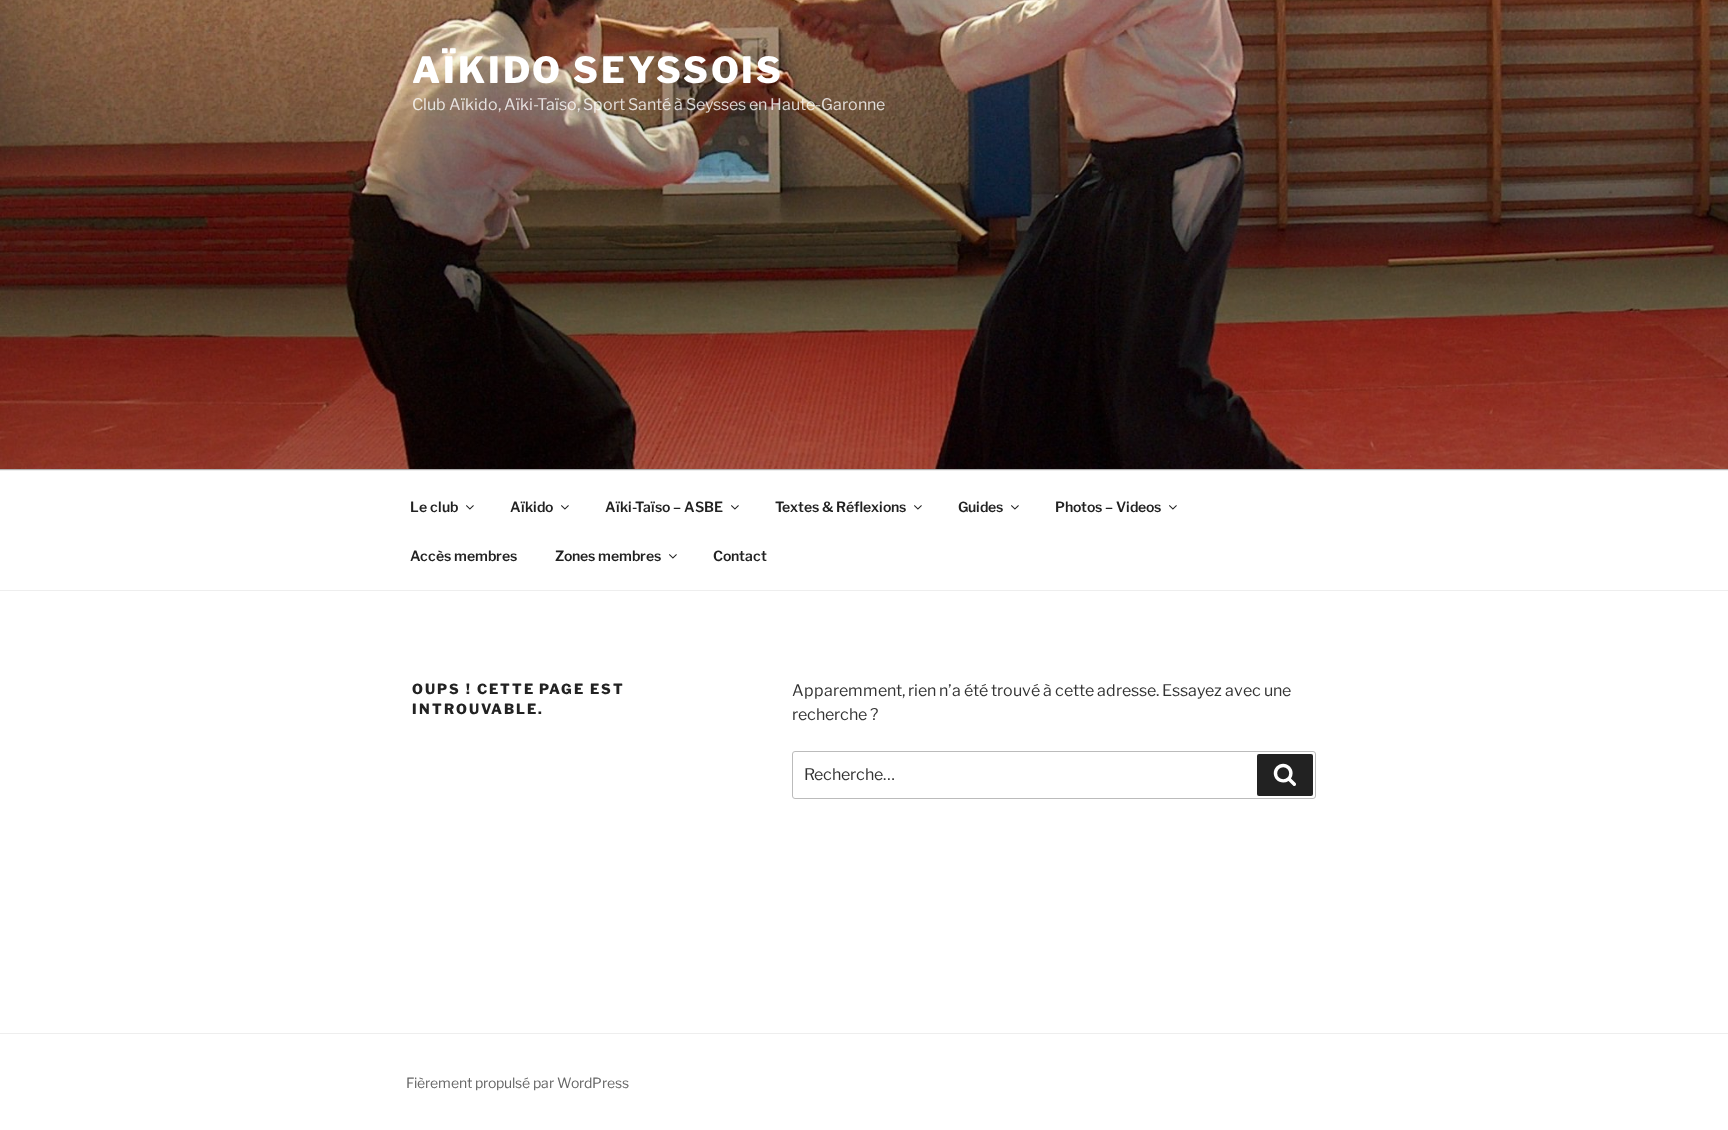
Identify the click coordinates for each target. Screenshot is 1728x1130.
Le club (434, 506)
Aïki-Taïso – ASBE (664, 506)
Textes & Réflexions (840, 506)
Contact (740, 555)
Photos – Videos (1108, 506)
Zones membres (608, 555)
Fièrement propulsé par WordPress (517, 1082)
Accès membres (463, 555)
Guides (980, 506)
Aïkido (531, 506)
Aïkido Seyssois (598, 70)
